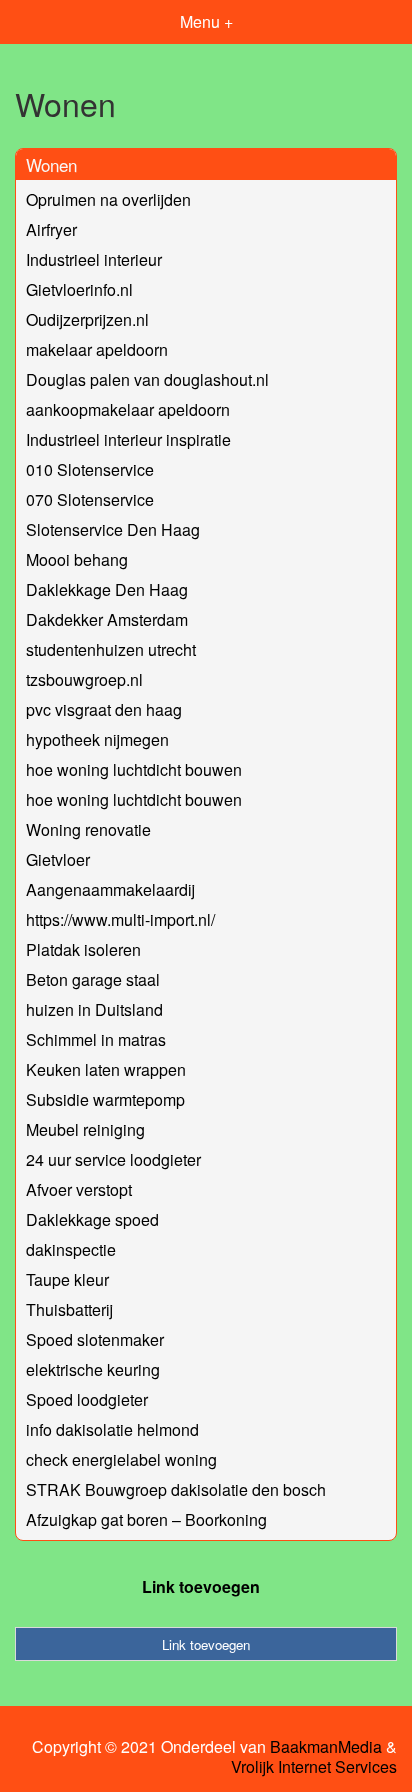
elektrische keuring (93, 1369)
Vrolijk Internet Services (314, 1767)
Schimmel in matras (96, 1039)
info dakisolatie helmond (112, 1429)
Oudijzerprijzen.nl (87, 319)
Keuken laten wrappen (106, 1069)
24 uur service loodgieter (113, 1159)
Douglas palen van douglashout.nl (147, 379)
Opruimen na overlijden (108, 199)
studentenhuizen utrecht (111, 649)
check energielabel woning (121, 1459)
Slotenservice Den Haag (113, 529)
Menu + (206, 21)
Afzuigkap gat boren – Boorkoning (146, 1519)
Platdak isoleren (83, 949)
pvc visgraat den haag (104, 709)
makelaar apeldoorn (97, 349)
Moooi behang (77, 559)
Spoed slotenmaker (95, 1339)
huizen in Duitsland (94, 1009)
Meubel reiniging (85, 1129)
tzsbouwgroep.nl (84, 679)
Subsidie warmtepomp (105, 1099)
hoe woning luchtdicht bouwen (134, 769)
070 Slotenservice (90, 499)
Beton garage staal (93, 979)
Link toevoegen (201, 1586)
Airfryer (51, 229)
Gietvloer (58, 859)
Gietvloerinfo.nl (79, 289)
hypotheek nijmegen (97, 739)
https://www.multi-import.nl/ (120, 919)
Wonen (51, 164)
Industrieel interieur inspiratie (128, 439)
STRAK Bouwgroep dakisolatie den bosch (176, 1489)
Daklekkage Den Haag (107, 589)
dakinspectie (71, 1249)
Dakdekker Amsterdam (107, 619)
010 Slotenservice (90, 469)
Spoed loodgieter (87, 1399)
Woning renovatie (88, 829)
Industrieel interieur (94, 259)
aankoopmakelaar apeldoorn (128, 409)
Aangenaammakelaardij (110, 889)
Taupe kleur (67, 1279)
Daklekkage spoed (92, 1219)
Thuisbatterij (69, 1309)
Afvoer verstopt (79, 1189)
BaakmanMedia (326, 1747)
